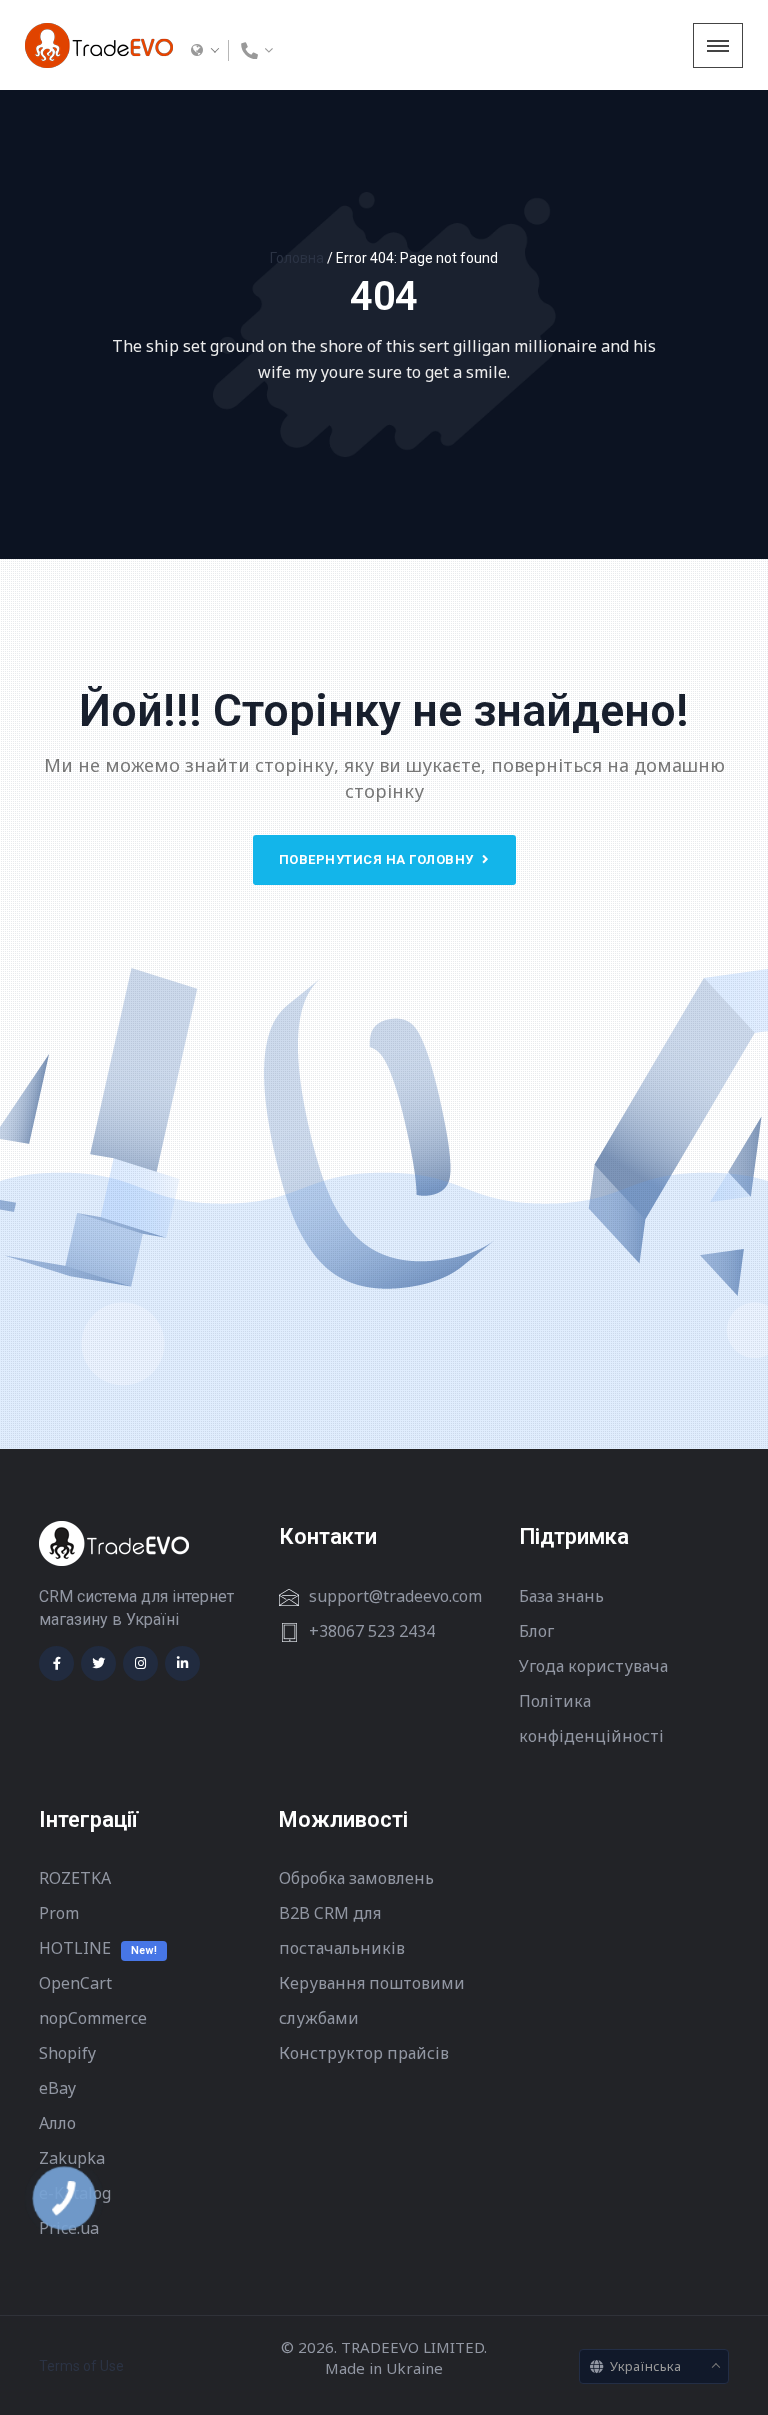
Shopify (67, 2053)
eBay (57, 2088)
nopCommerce (93, 2018)
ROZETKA (75, 1878)
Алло (57, 2123)
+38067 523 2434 (372, 1631)
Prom (59, 1913)
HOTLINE (75, 1948)
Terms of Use (81, 2366)
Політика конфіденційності (591, 1718)
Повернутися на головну (378, 859)
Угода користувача (593, 1666)
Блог (536, 1631)
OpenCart (75, 1983)
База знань (561, 1596)
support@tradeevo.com (395, 1596)
